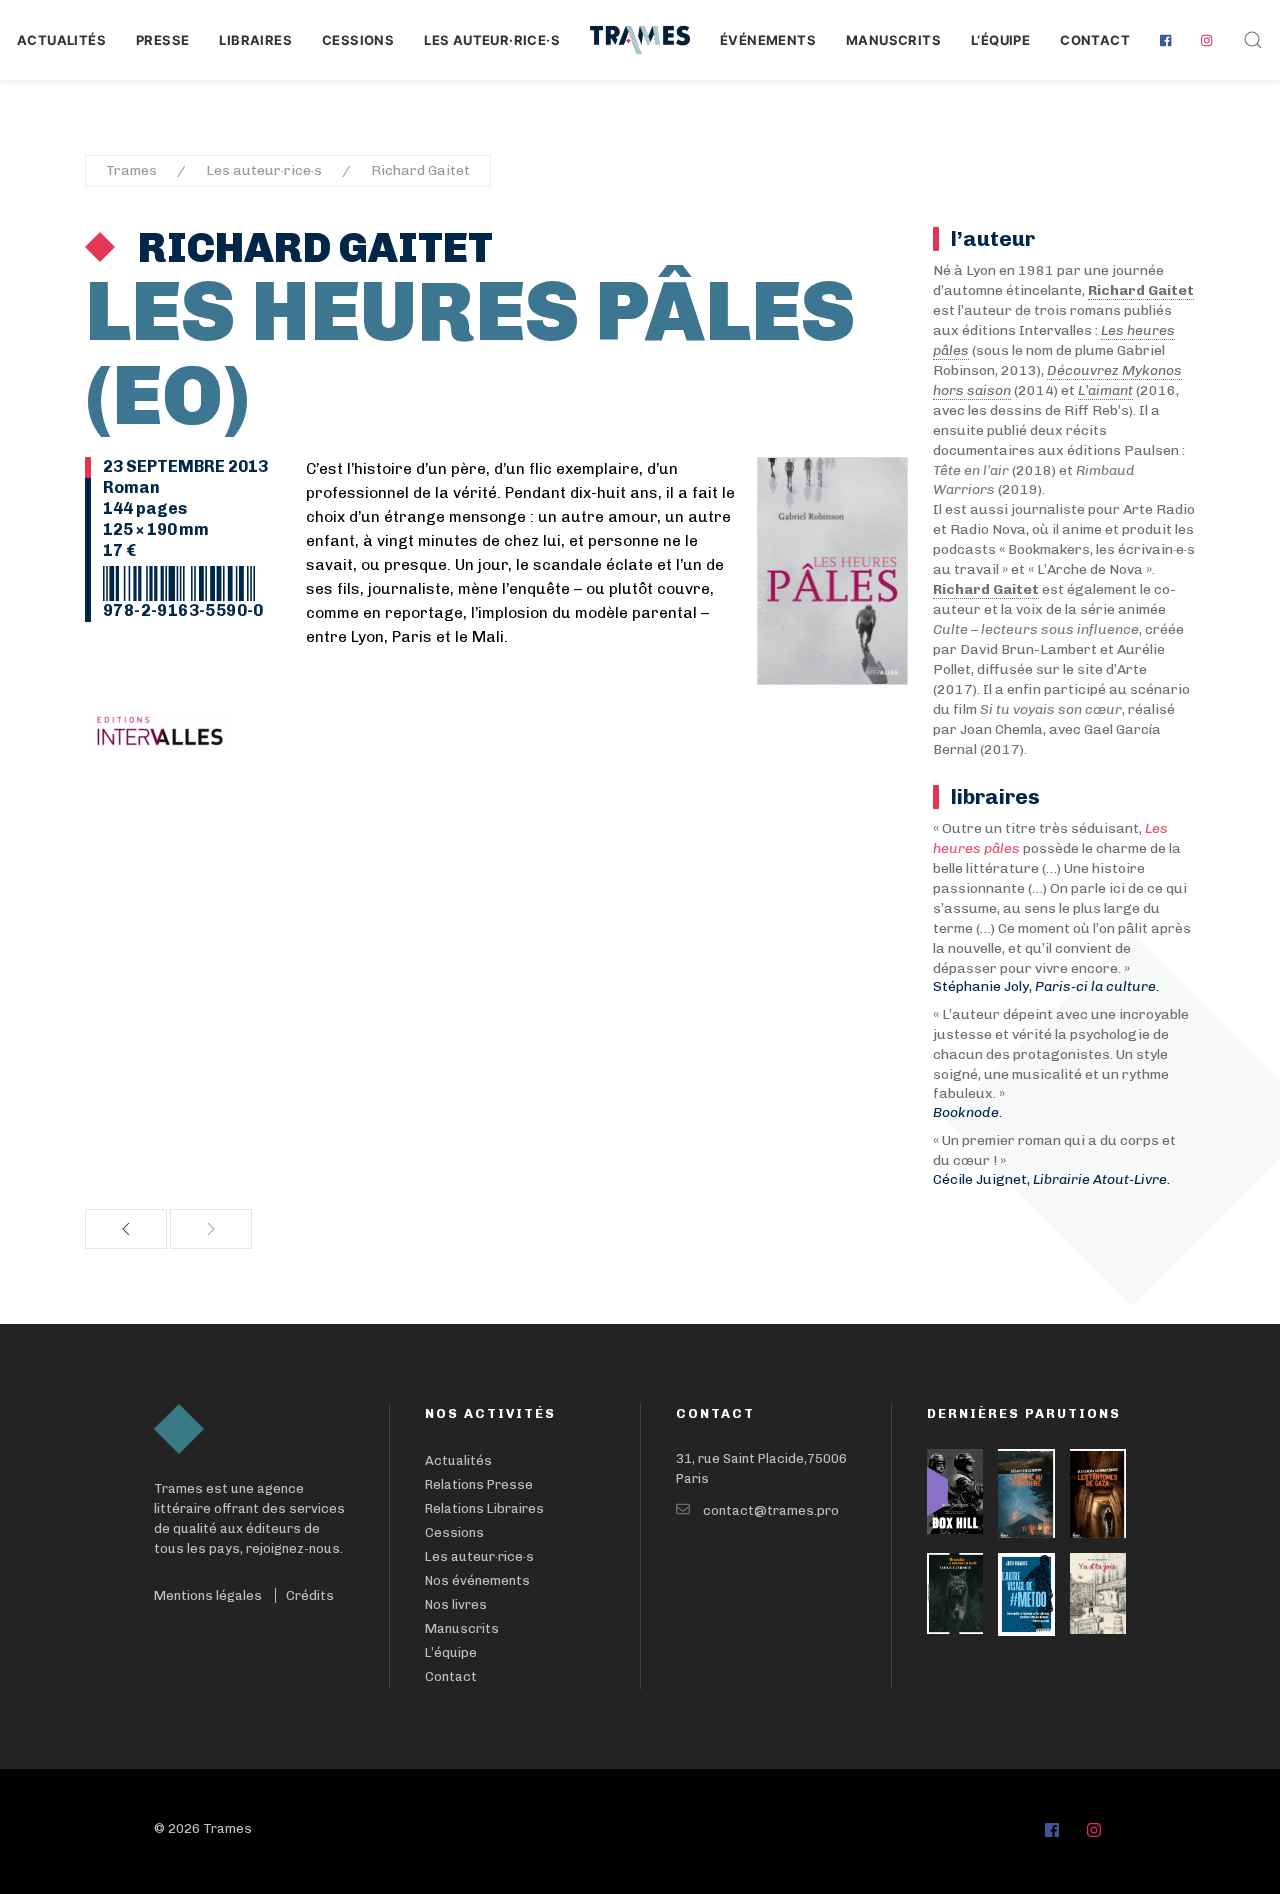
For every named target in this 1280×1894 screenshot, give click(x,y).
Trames (131, 170)
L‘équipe (1000, 40)
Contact (1095, 40)
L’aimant (1105, 390)
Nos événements (477, 1580)
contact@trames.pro (771, 1510)
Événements (768, 40)
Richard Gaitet (420, 170)
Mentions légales (208, 1595)
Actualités (61, 40)
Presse (162, 40)
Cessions (358, 40)
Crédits (310, 1595)
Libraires (255, 40)
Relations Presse (479, 1484)
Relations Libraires (484, 1508)
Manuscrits (893, 40)
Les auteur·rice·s (492, 40)
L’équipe (451, 1652)
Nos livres (456, 1604)
